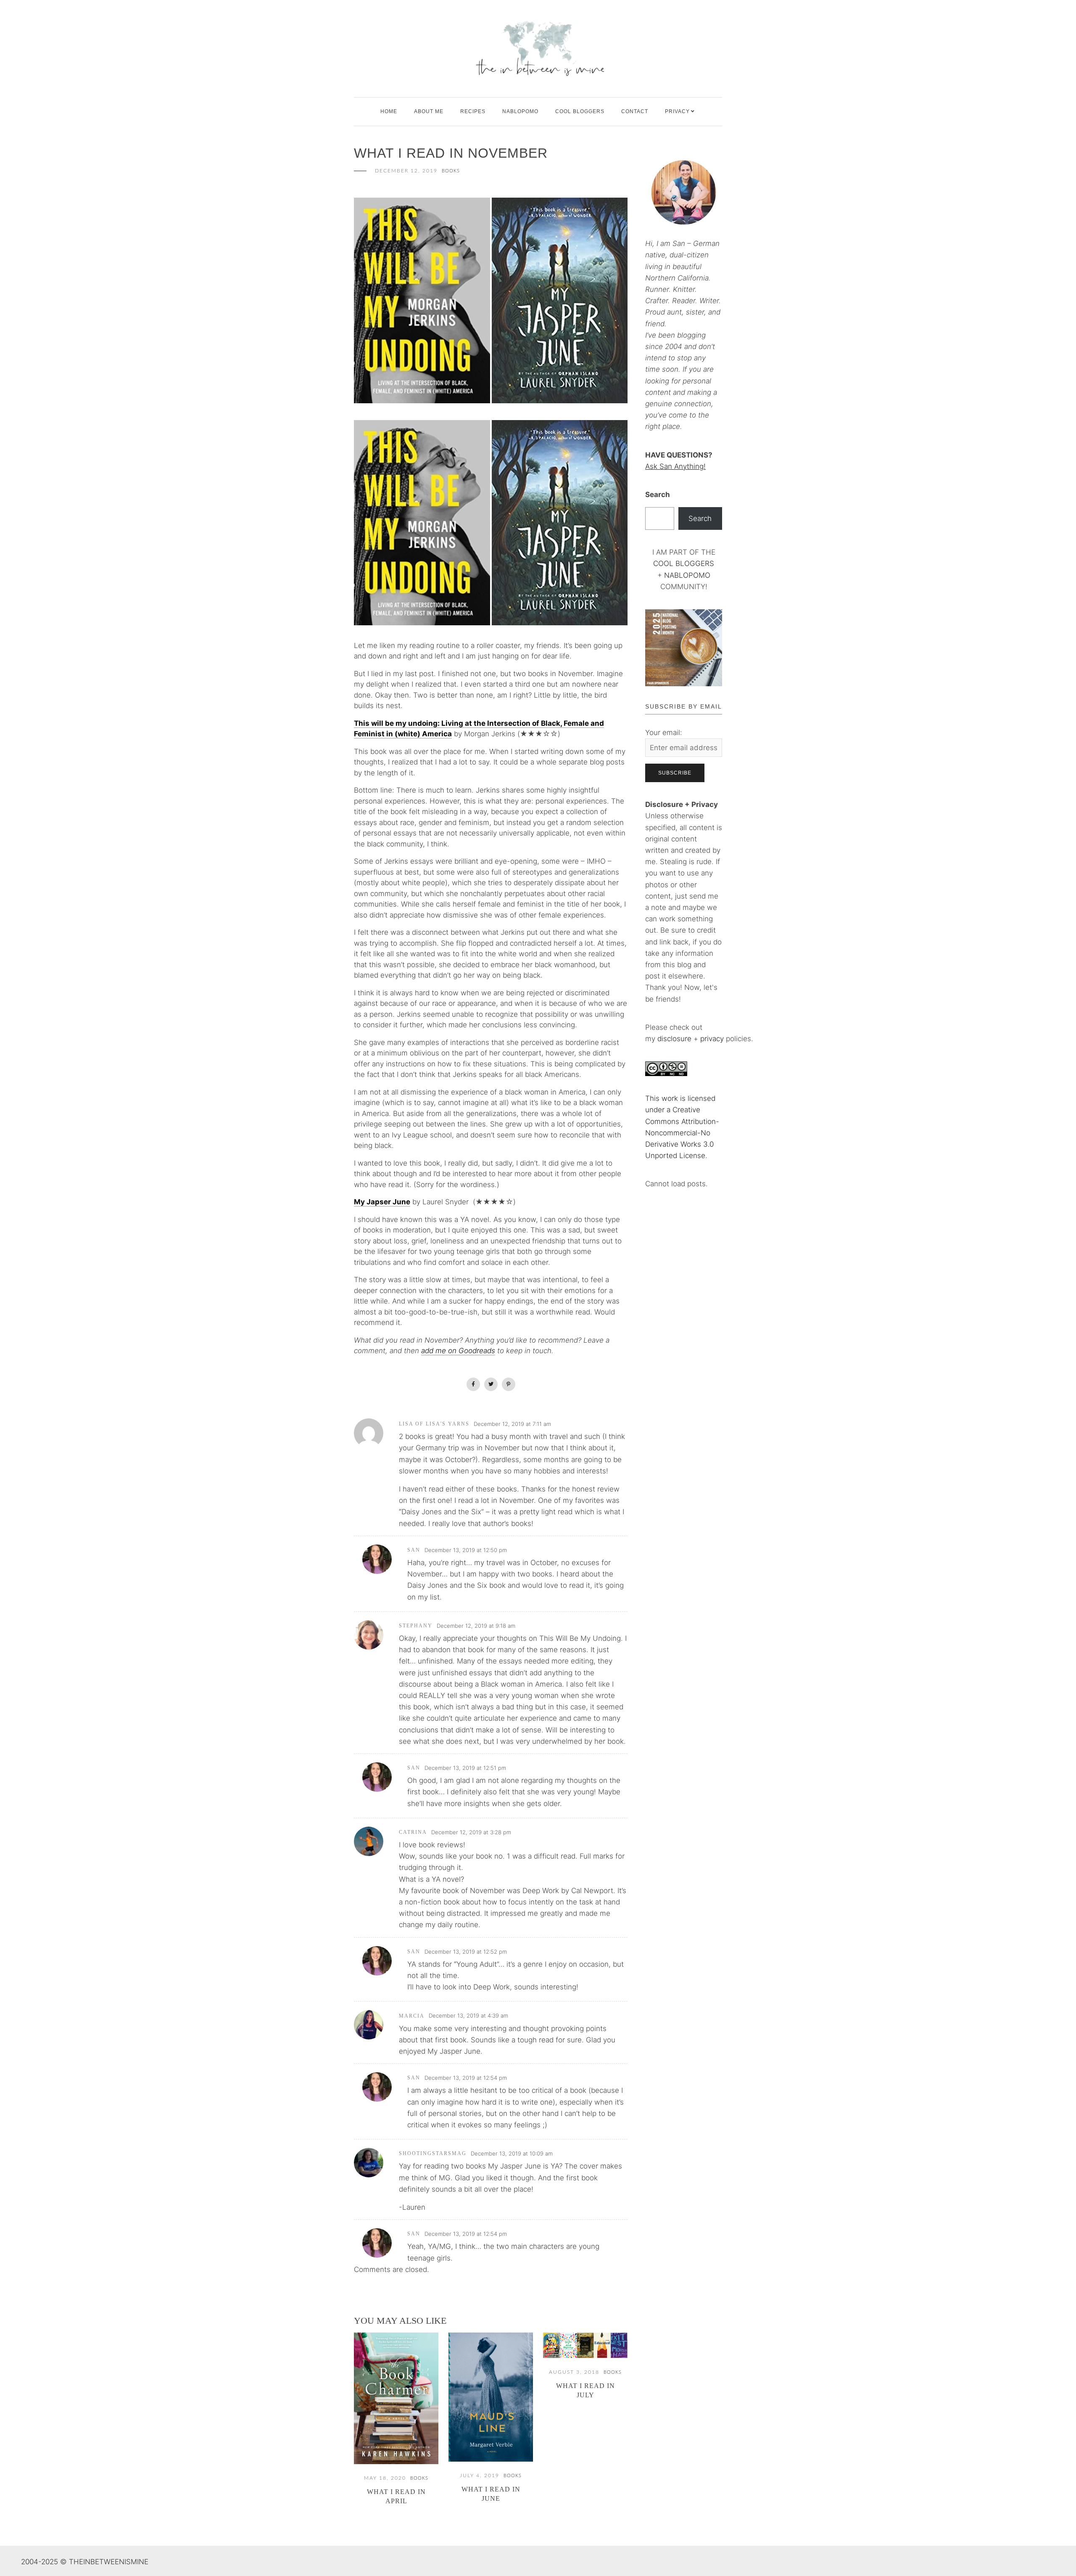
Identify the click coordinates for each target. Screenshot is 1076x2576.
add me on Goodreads (458, 1351)
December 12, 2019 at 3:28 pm (471, 1832)
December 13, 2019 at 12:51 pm (465, 1768)
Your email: (664, 733)
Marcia (412, 2016)
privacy (713, 1039)
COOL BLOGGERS (580, 111)
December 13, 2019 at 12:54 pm (466, 2078)
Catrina (413, 1832)
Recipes (473, 111)
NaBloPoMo (520, 111)
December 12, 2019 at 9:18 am (476, 1626)
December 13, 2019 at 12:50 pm (466, 1550)
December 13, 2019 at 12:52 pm (466, 1952)
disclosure (674, 1039)
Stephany (416, 1626)
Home (389, 111)
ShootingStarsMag (433, 2153)
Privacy (677, 111)
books (451, 171)
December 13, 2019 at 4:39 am (468, 2015)
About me (429, 111)
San (414, 1550)
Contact (635, 111)
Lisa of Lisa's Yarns (434, 1424)
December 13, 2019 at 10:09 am (512, 2153)
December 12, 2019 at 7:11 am (512, 1424)
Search (658, 495)
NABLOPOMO (687, 575)
